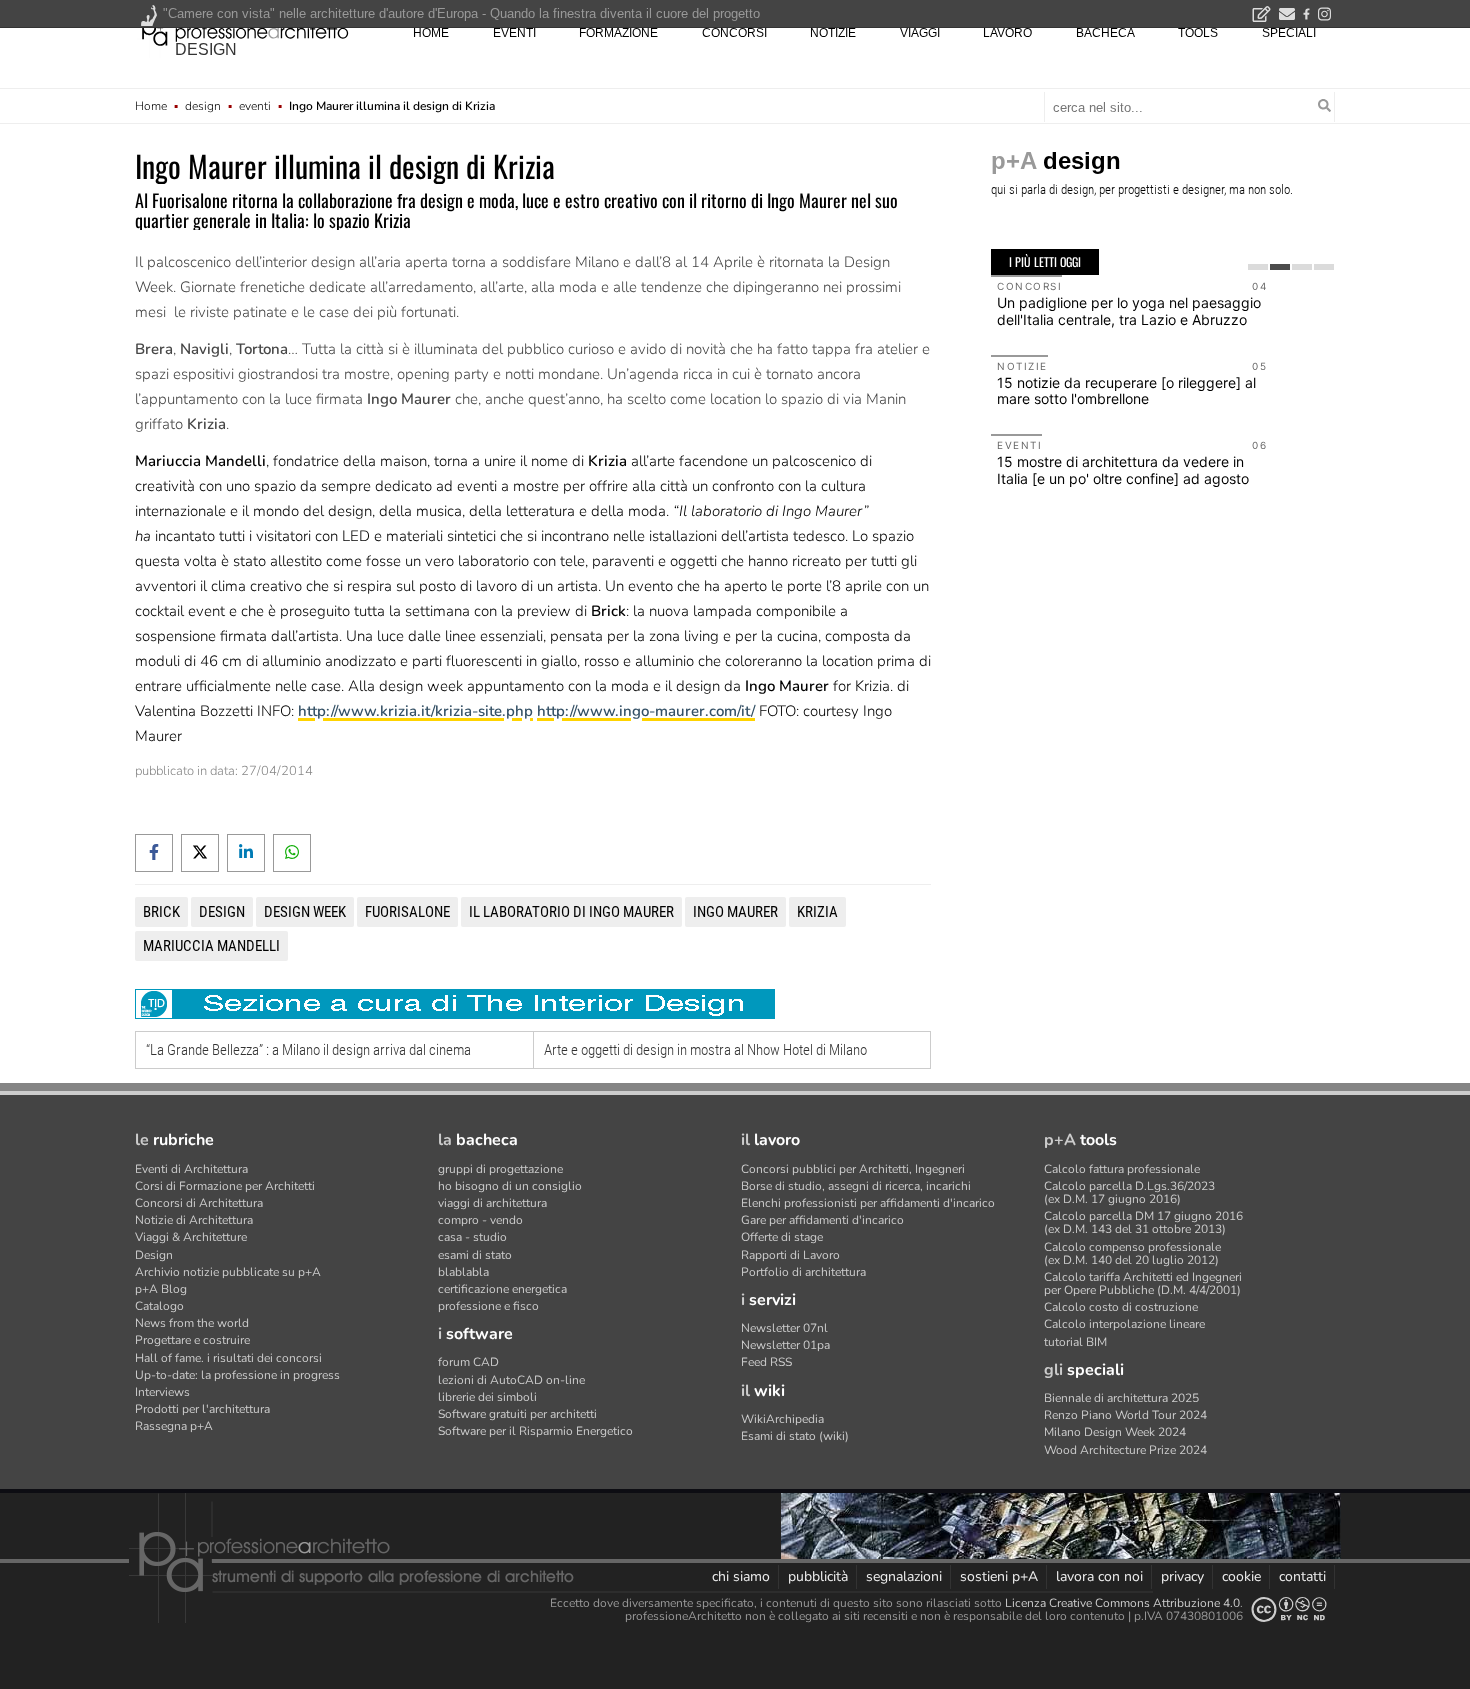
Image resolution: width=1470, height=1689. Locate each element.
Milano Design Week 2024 (1115, 1432)
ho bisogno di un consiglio (510, 1186)
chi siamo (741, 1576)
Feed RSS (766, 1362)
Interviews (162, 1392)
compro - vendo (480, 1220)
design (206, 49)
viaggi (920, 33)
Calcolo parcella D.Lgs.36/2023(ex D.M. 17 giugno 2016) (1129, 1192)
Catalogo (159, 1306)
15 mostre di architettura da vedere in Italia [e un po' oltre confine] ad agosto (1123, 470)
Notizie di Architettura (194, 1220)
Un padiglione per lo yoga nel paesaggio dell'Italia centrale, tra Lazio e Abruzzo (1129, 311)
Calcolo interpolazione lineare (1124, 1324)
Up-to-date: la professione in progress (237, 1375)
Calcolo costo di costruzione (1121, 1307)
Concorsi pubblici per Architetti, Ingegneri (853, 1169)
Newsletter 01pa (785, 1345)
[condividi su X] (200, 853)
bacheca (1105, 33)
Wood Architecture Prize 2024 (1125, 1450)
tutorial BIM (1075, 1342)
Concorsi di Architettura (199, 1203)
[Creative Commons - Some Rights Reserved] (1289, 1609)
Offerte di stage (782, 1237)
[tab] (1258, 267)
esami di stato (475, 1255)
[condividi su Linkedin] (246, 853)
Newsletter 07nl (784, 1328)
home (431, 33)
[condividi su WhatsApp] (292, 853)
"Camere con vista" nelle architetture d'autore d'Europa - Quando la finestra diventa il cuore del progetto (461, 13)
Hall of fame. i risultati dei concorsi (228, 1358)
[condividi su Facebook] (154, 853)
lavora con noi (1099, 1576)
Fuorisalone (407, 912)
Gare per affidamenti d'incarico (822, 1220)
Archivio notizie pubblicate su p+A (228, 1272)
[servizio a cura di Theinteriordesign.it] (455, 1004)
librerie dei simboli (487, 1397)
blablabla (463, 1272)
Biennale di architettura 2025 (1121, 1398)
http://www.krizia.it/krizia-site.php (415, 711)
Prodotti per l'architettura (202, 1409)
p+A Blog (161, 1289)
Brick (161, 912)
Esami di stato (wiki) (795, 1436)
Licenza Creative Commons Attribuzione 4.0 (1122, 1603)
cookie (1241, 1576)
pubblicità (818, 1576)
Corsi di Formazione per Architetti (225, 1186)
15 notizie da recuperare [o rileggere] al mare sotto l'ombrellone (1126, 391)
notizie (833, 33)
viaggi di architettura (492, 1203)
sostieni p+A (999, 1576)
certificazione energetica (502, 1289)
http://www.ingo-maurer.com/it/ (646, 711)
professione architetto (245, 31)
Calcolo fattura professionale (1122, 1169)
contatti (1302, 1576)
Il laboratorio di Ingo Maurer (571, 912)
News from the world (192, 1323)
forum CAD (468, 1362)
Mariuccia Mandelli (211, 946)
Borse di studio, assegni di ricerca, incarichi (856, 1186)
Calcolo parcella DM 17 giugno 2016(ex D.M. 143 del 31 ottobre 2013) (1143, 1222)
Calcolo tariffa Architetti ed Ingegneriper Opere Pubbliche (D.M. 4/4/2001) (1143, 1283)
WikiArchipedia (782, 1419)
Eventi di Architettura (191, 1169)
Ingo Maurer (735, 912)
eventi (514, 33)
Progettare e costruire (192, 1340)
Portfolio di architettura (803, 1272)
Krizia (817, 912)
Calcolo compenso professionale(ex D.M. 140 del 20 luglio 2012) (1132, 1253)
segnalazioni (904, 1576)
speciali (1289, 33)
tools (1198, 33)
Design (154, 1255)
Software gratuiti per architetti (517, 1414)
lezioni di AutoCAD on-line (511, 1380)
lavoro (1007, 33)
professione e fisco (488, 1306)
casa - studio (472, 1237)
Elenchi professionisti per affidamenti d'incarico (868, 1203)
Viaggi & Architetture (191, 1237)
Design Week (305, 912)
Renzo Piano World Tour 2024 (1125, 1415)
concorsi (734, 33)
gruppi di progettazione (500, 1169)
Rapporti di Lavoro (790, 1255)
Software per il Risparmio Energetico (535, 1431)
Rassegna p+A (174, 1426)
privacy (1182, 1576)
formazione (618, 33)
